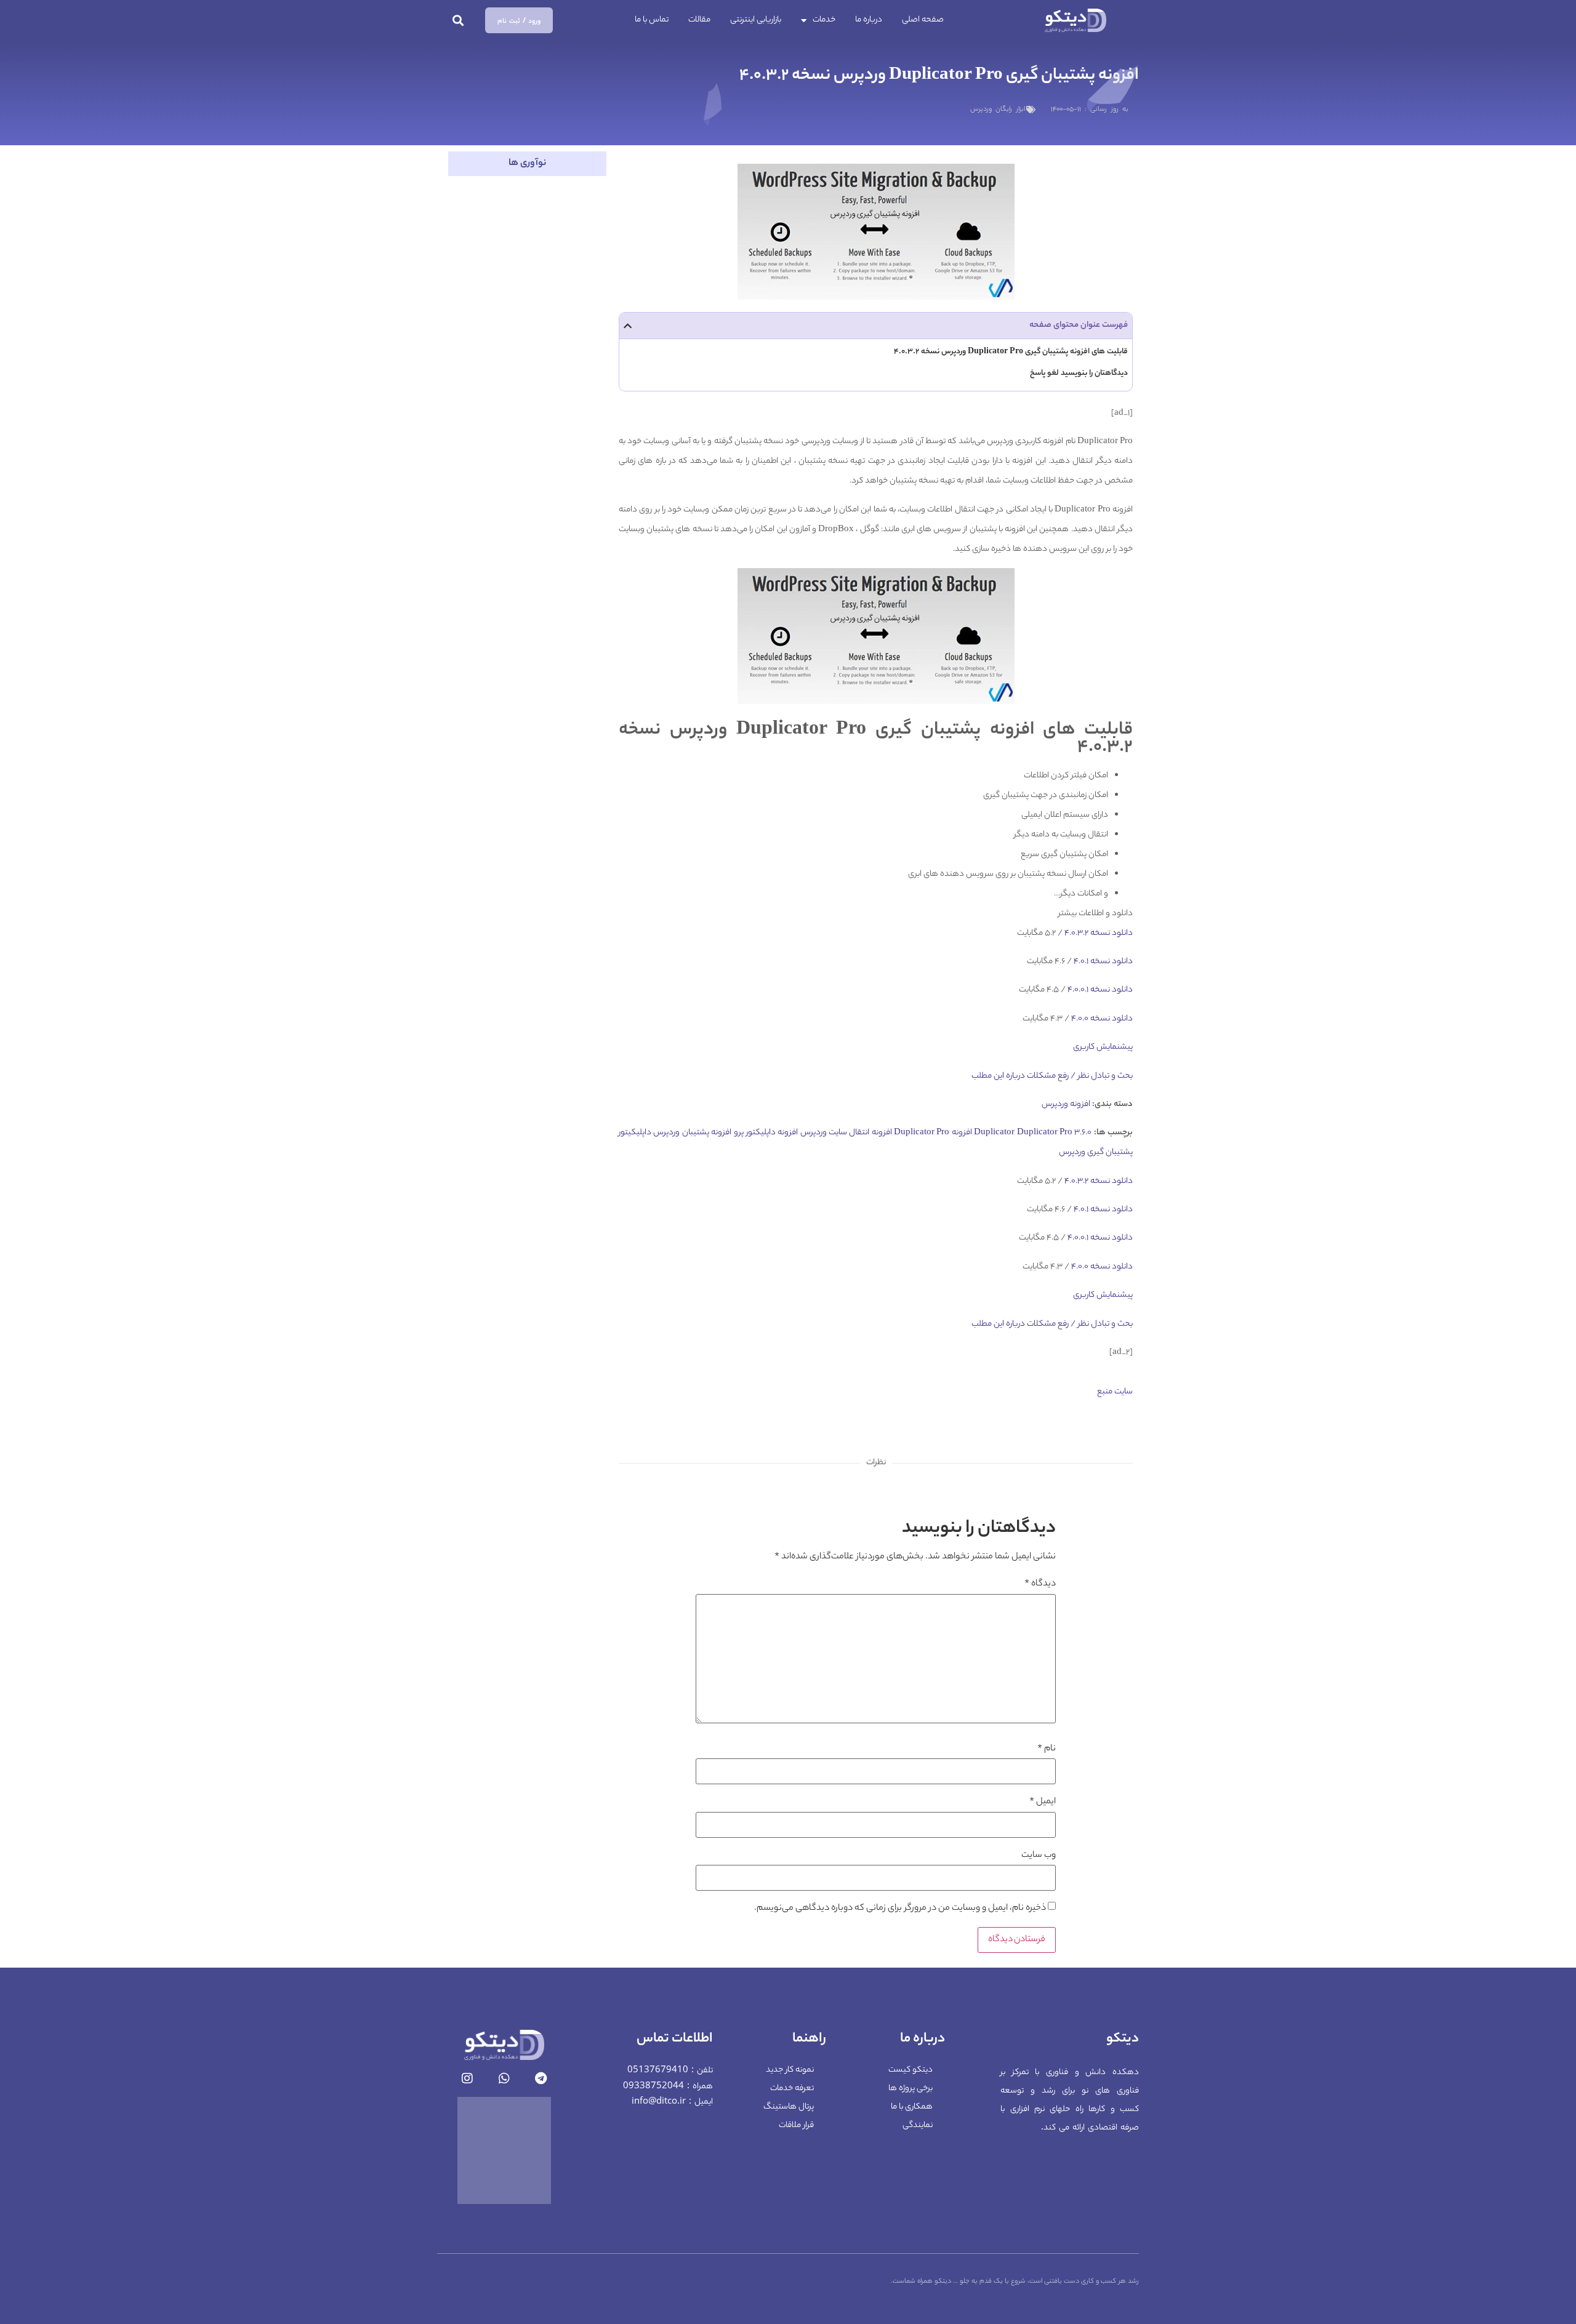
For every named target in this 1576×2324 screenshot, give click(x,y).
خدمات (824, 20)
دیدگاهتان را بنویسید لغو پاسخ (1079, 373)
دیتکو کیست (911, 2070)
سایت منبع (1115, 1392)
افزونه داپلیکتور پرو (766, 1133)
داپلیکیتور (635, 1133)
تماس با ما (652, 20)
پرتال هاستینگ (789, 2107)
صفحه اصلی (923, 20)
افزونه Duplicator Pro (933, 1133)
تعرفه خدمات (792, 2089)
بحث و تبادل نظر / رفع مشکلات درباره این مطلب (1052, 1076)
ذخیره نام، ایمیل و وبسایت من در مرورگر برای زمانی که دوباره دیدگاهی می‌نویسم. (900, 1909)
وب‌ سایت (1039, 1856)
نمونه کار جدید (790, 2070)
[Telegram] (541, 2078)
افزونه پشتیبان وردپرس (692, 1133)
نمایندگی (918, 2126)
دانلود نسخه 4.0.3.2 (1098, 933)
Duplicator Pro (1045, 1133)
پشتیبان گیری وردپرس (1096, 1152)
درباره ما (869, 20)
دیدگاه (1040, 1584)
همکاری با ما (912, 2107)
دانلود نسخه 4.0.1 (1102, 962)
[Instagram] (467, 2078)
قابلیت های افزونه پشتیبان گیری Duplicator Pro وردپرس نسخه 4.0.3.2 (1011, 352)
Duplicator (994, 1133)
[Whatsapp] (504, 2078)
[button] (458, 21)
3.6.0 (1083, 1133)
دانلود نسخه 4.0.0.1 (1099, 990)
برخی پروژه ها (911, 2089)
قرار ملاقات (796, 2126)
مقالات (699, 20)
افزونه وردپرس (1066, 1104)
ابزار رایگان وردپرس (998, 110)
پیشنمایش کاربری (1103, 1047)
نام (1047, 1749)
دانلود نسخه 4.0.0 (1101, 1019)
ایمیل (1043, 1802)
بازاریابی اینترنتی (756, 20)
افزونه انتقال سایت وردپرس (846, 1133)
